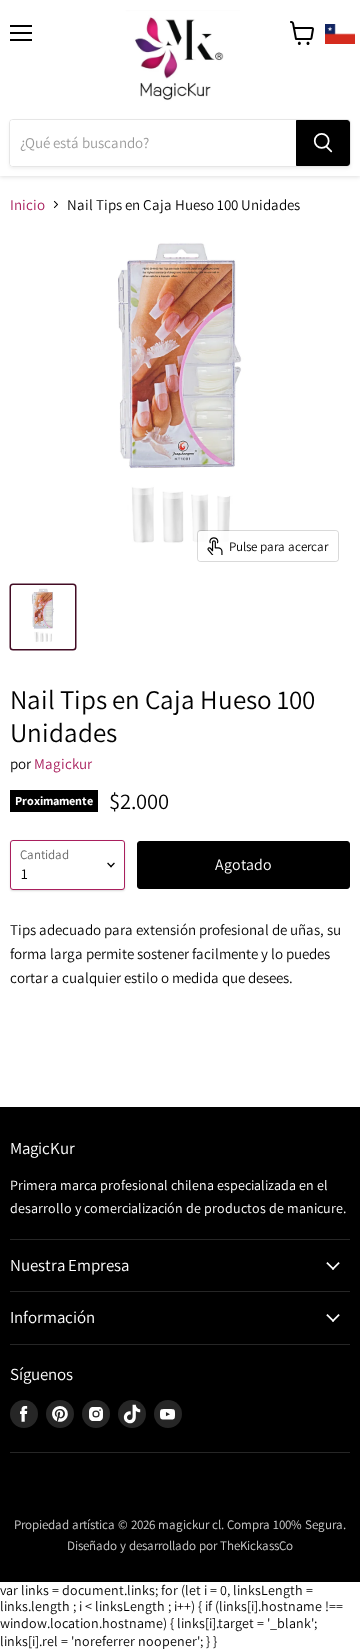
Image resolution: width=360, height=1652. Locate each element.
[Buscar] (323, 143)
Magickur (63, 763)
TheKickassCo (256, 1545)
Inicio (27, 204)
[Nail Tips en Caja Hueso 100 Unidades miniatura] (43, 617)
